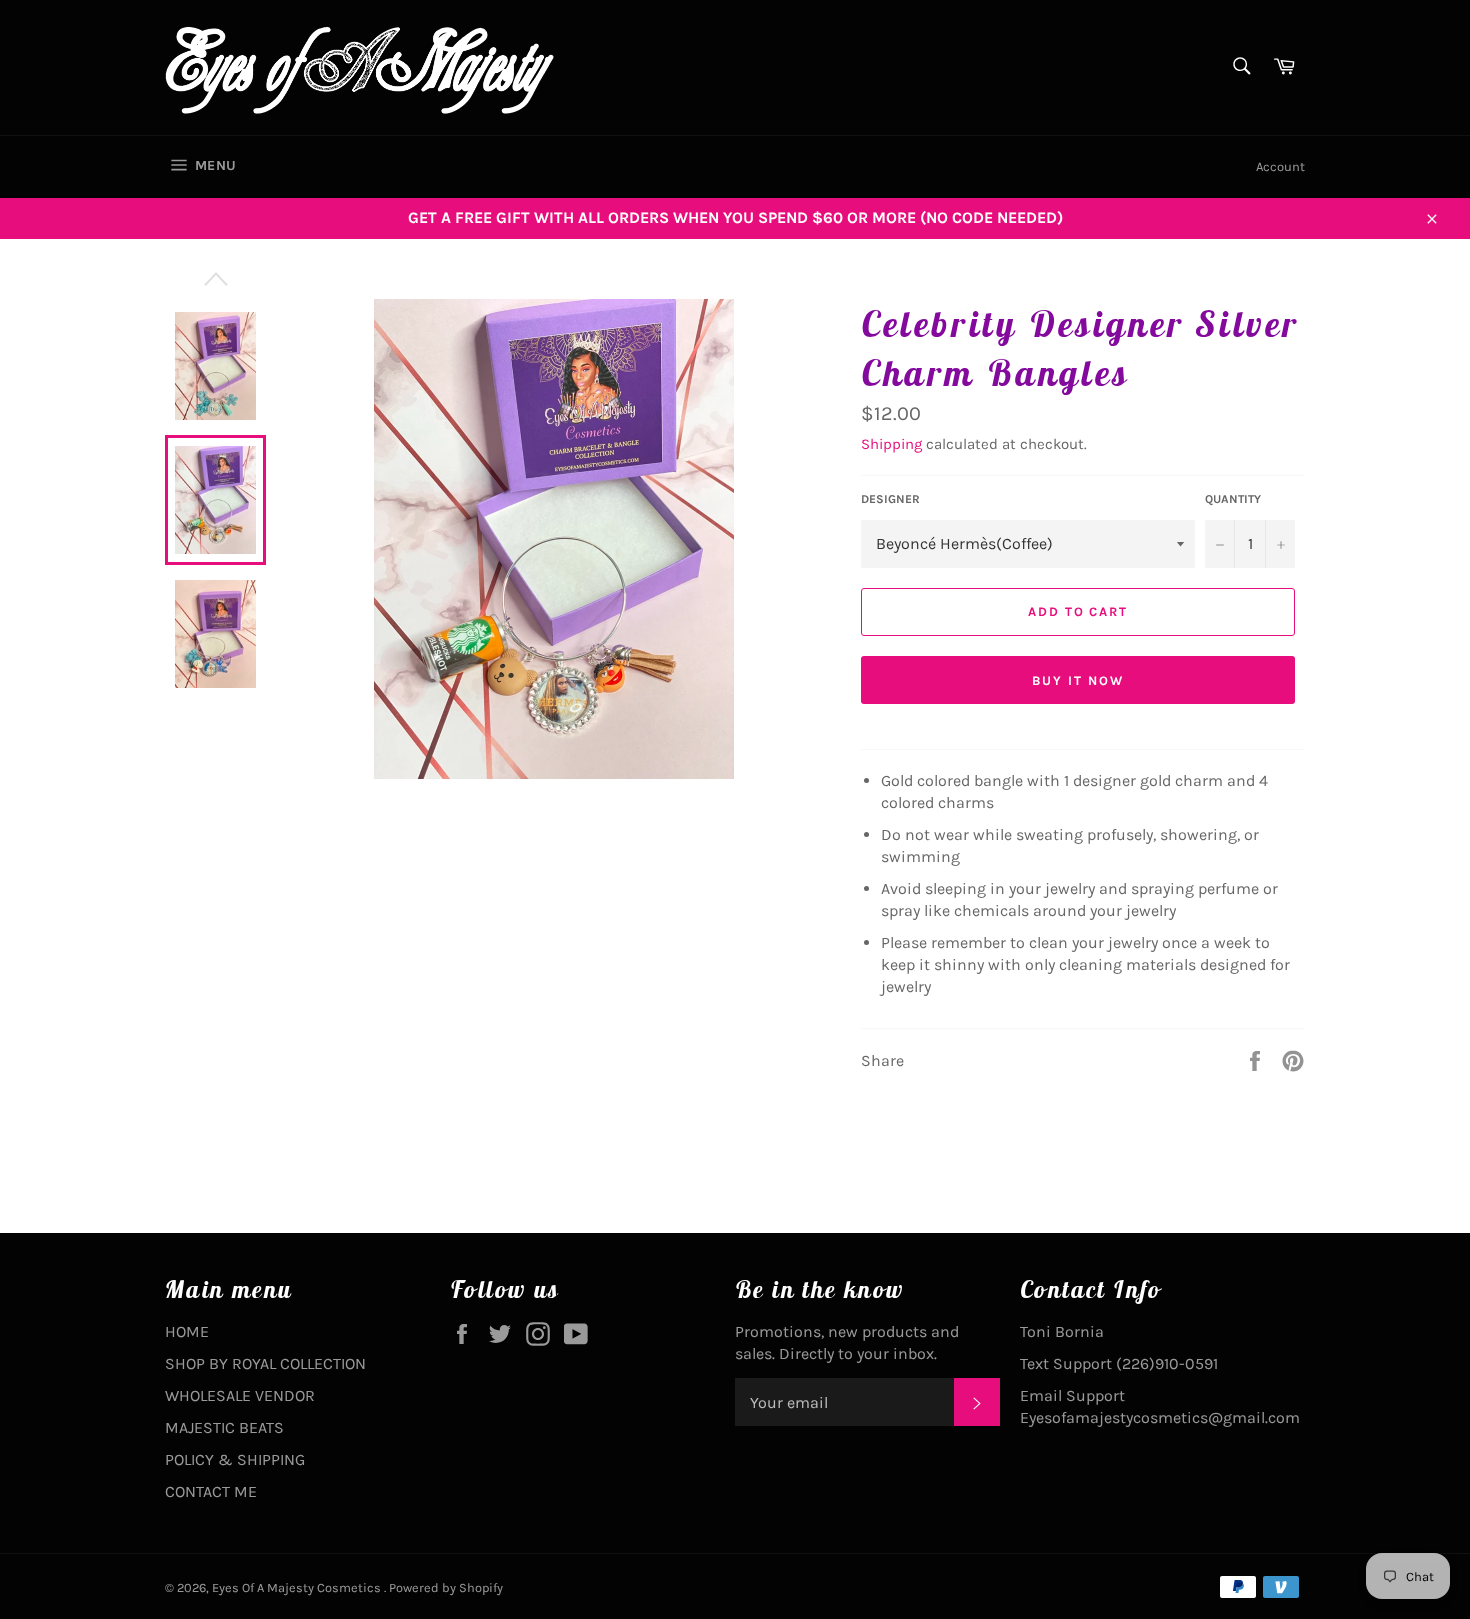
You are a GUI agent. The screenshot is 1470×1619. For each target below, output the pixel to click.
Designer (890, 499)
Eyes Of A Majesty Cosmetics (298, 1587)
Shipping (891, 444)
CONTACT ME (211, 1491)
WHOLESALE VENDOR (240, 1395)
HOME (187, 1331)
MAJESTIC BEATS (224, 1427)
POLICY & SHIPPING (235, 1459)
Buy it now (1078, 680)
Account (1280, 166)
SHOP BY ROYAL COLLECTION (265, 1363)
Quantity (1233, 499)
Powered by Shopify (446, 1587)
